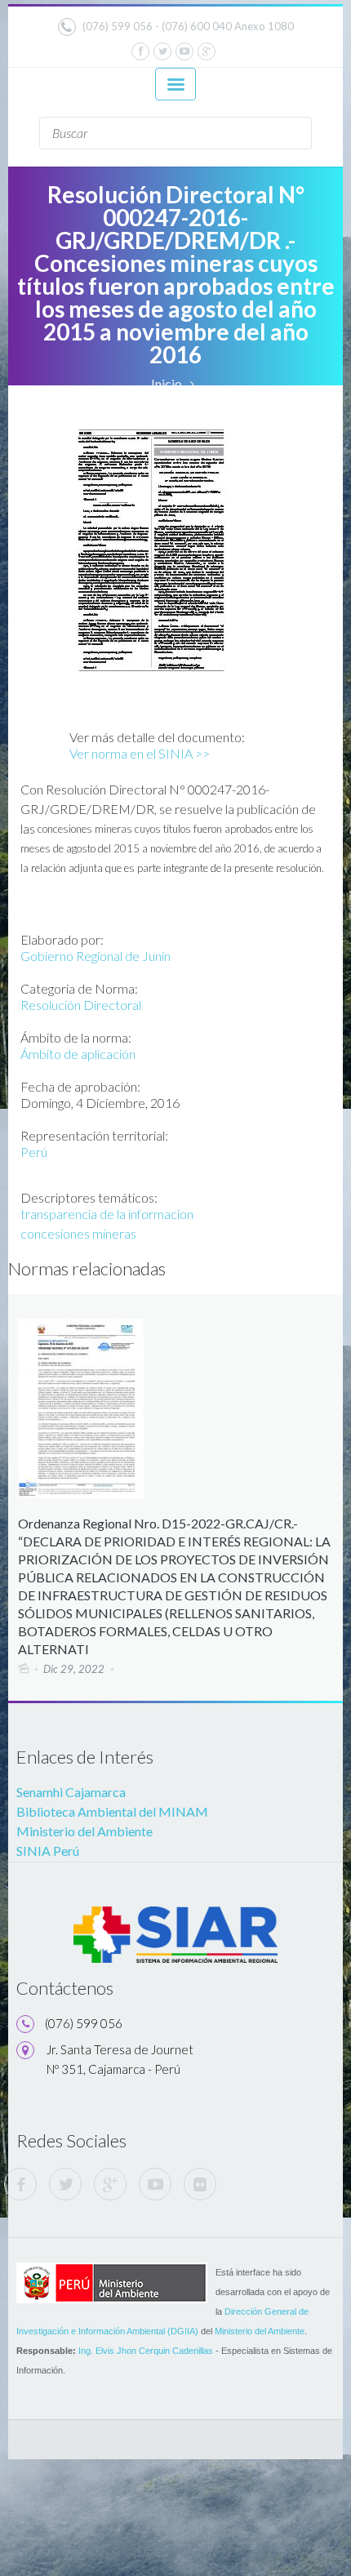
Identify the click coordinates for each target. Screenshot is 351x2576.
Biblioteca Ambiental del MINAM (112, 1811)
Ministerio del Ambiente (84, 1831)
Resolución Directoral (81, 1005)
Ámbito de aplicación (78, 1054)
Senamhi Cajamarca (71, 1792)
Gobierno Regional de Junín (96, 956)
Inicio (167, 383)
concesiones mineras (78, 1233)
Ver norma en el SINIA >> (140, 753)
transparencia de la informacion (107, 1214)
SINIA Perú (48, 1851)
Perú (34, 1152)
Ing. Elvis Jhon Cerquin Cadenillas (146, 2351)
